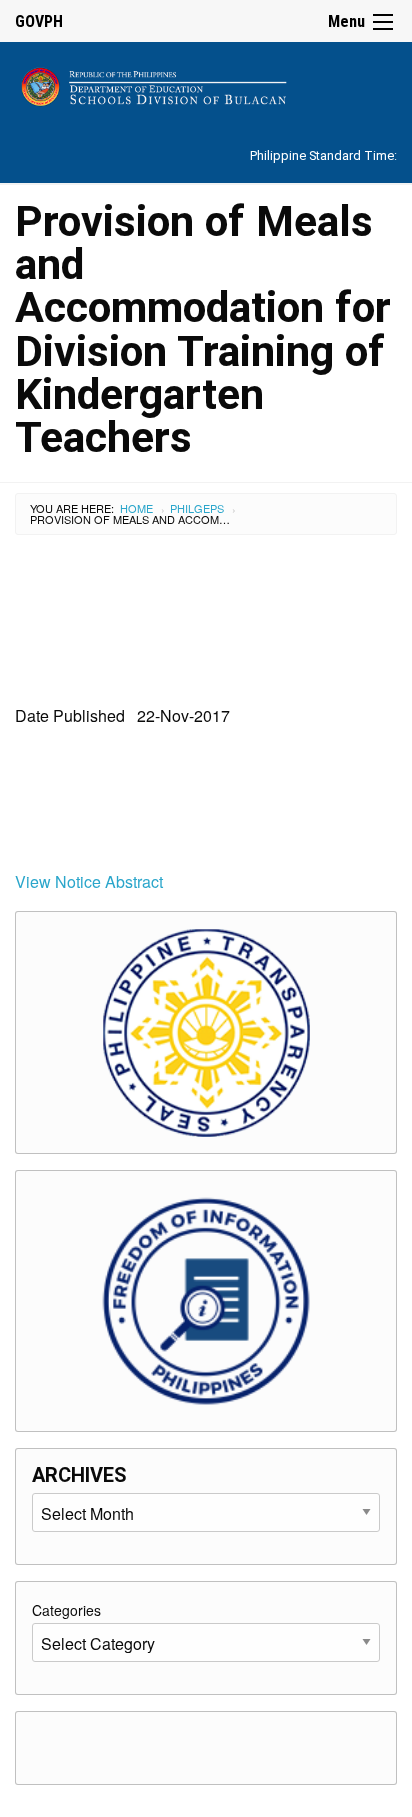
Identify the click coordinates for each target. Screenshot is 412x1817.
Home (136, 508)
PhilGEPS (197, 508)
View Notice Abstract (89, 881)
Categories (66, 1610)
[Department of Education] (206, 83)
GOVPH (39, 21)
